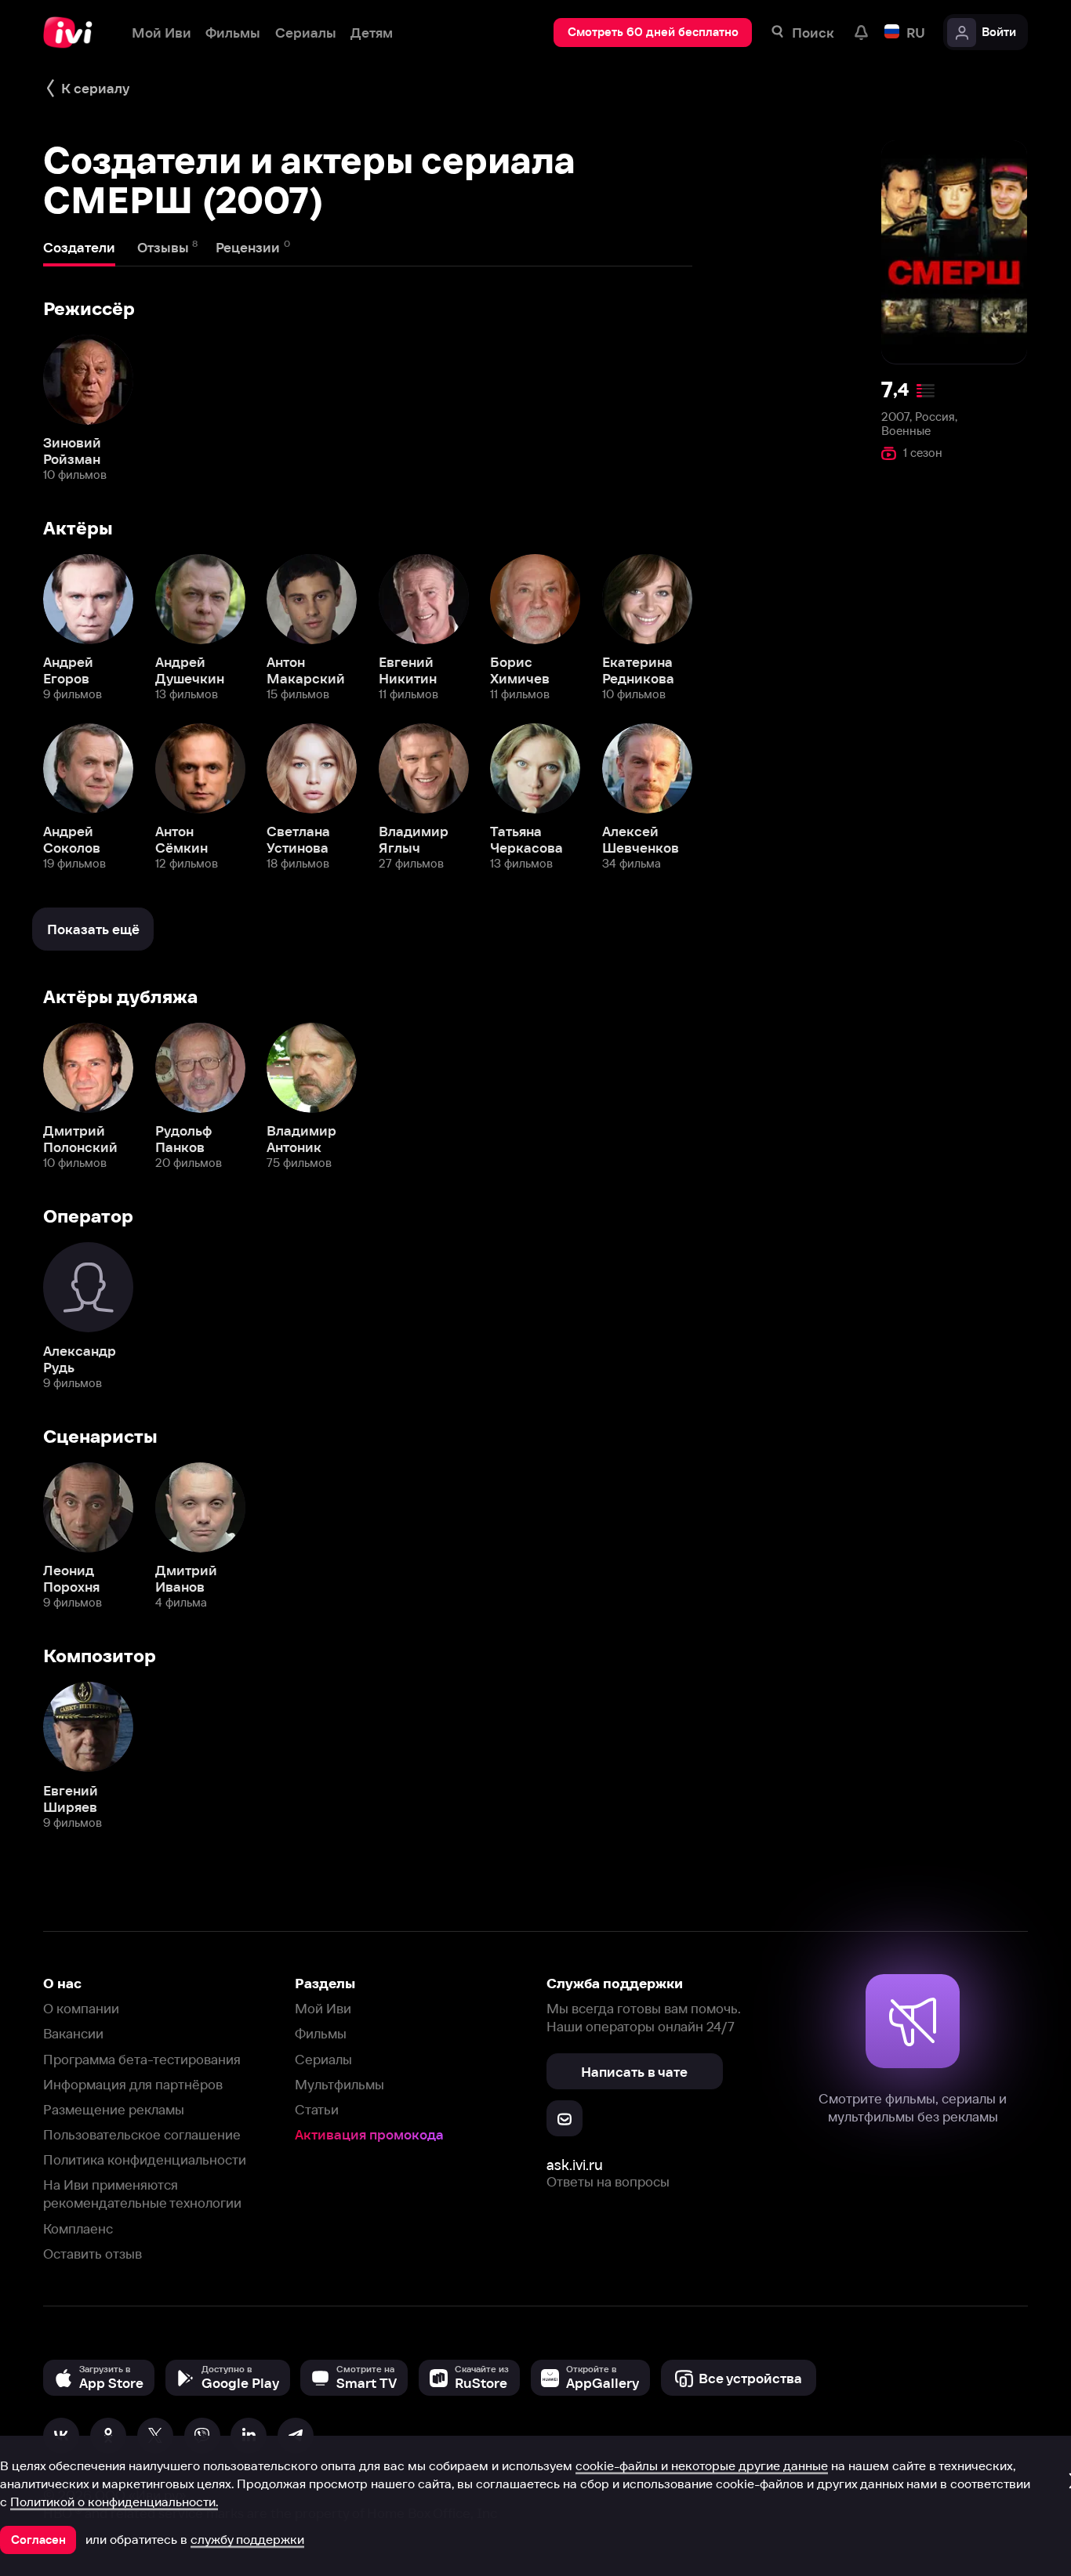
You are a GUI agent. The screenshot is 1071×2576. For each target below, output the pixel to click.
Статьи (317, 2109)
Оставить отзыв (93, 2254)
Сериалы (323, 2059)
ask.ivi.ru (575, 2165)
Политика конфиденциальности (145, 2159)
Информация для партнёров (133, 2084)
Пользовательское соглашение (142, 2134)
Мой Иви (323, 2008)
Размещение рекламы (114, 2109)
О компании (81, 2008)
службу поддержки (247, 2539)
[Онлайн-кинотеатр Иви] (73, 33)
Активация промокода (369, 2134)
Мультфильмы (339, 2084)
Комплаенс (78, 2228)
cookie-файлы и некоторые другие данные (702, 2465)
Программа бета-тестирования (142, 2059)
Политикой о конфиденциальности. (114, 2502)
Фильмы (321, 2033)
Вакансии (73, 2033)
